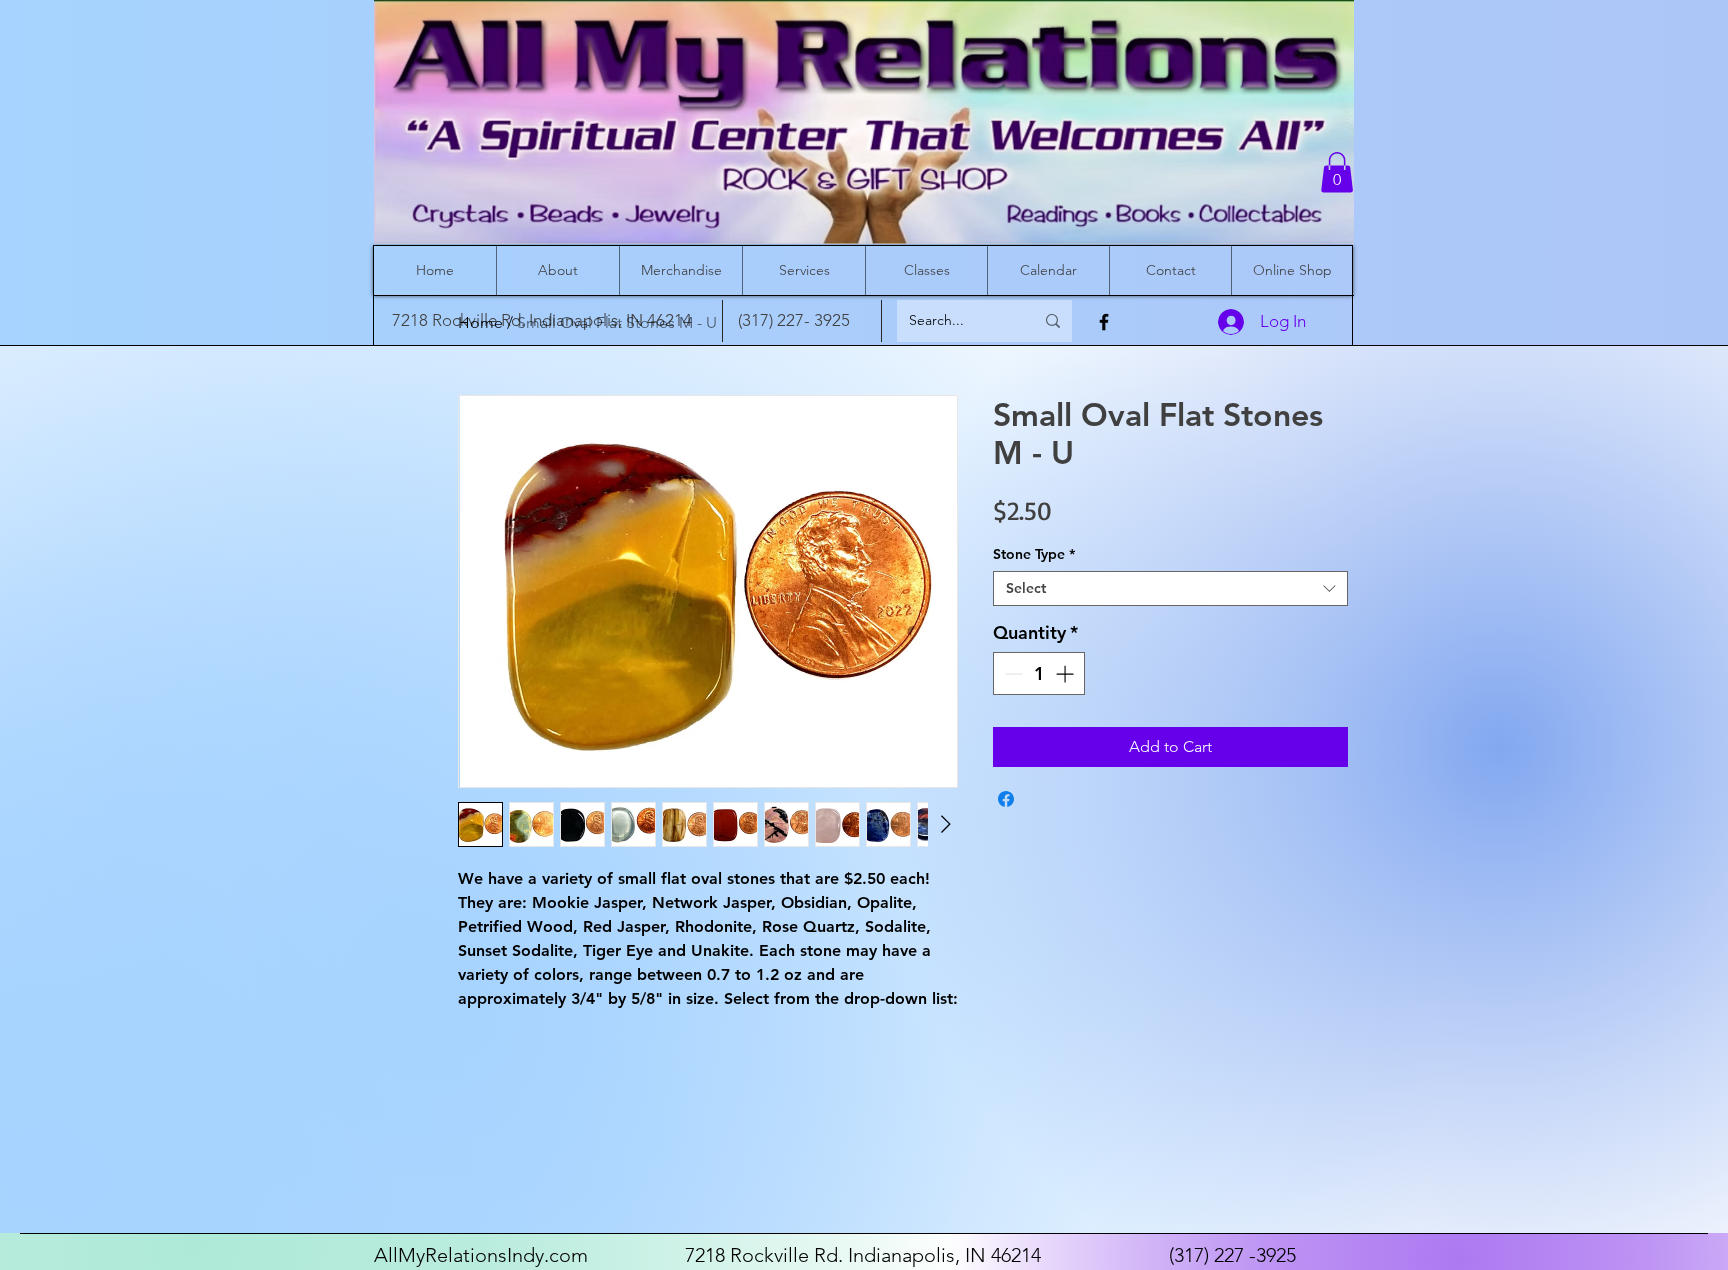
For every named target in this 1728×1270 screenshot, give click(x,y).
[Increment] (1066, 673)
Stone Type (1034, 554)
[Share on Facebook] (1006, 799)
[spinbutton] (1039, 673)
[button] (1337, 172)
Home (480, 322)
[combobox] (1170, 588)
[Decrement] (1011, 673)
